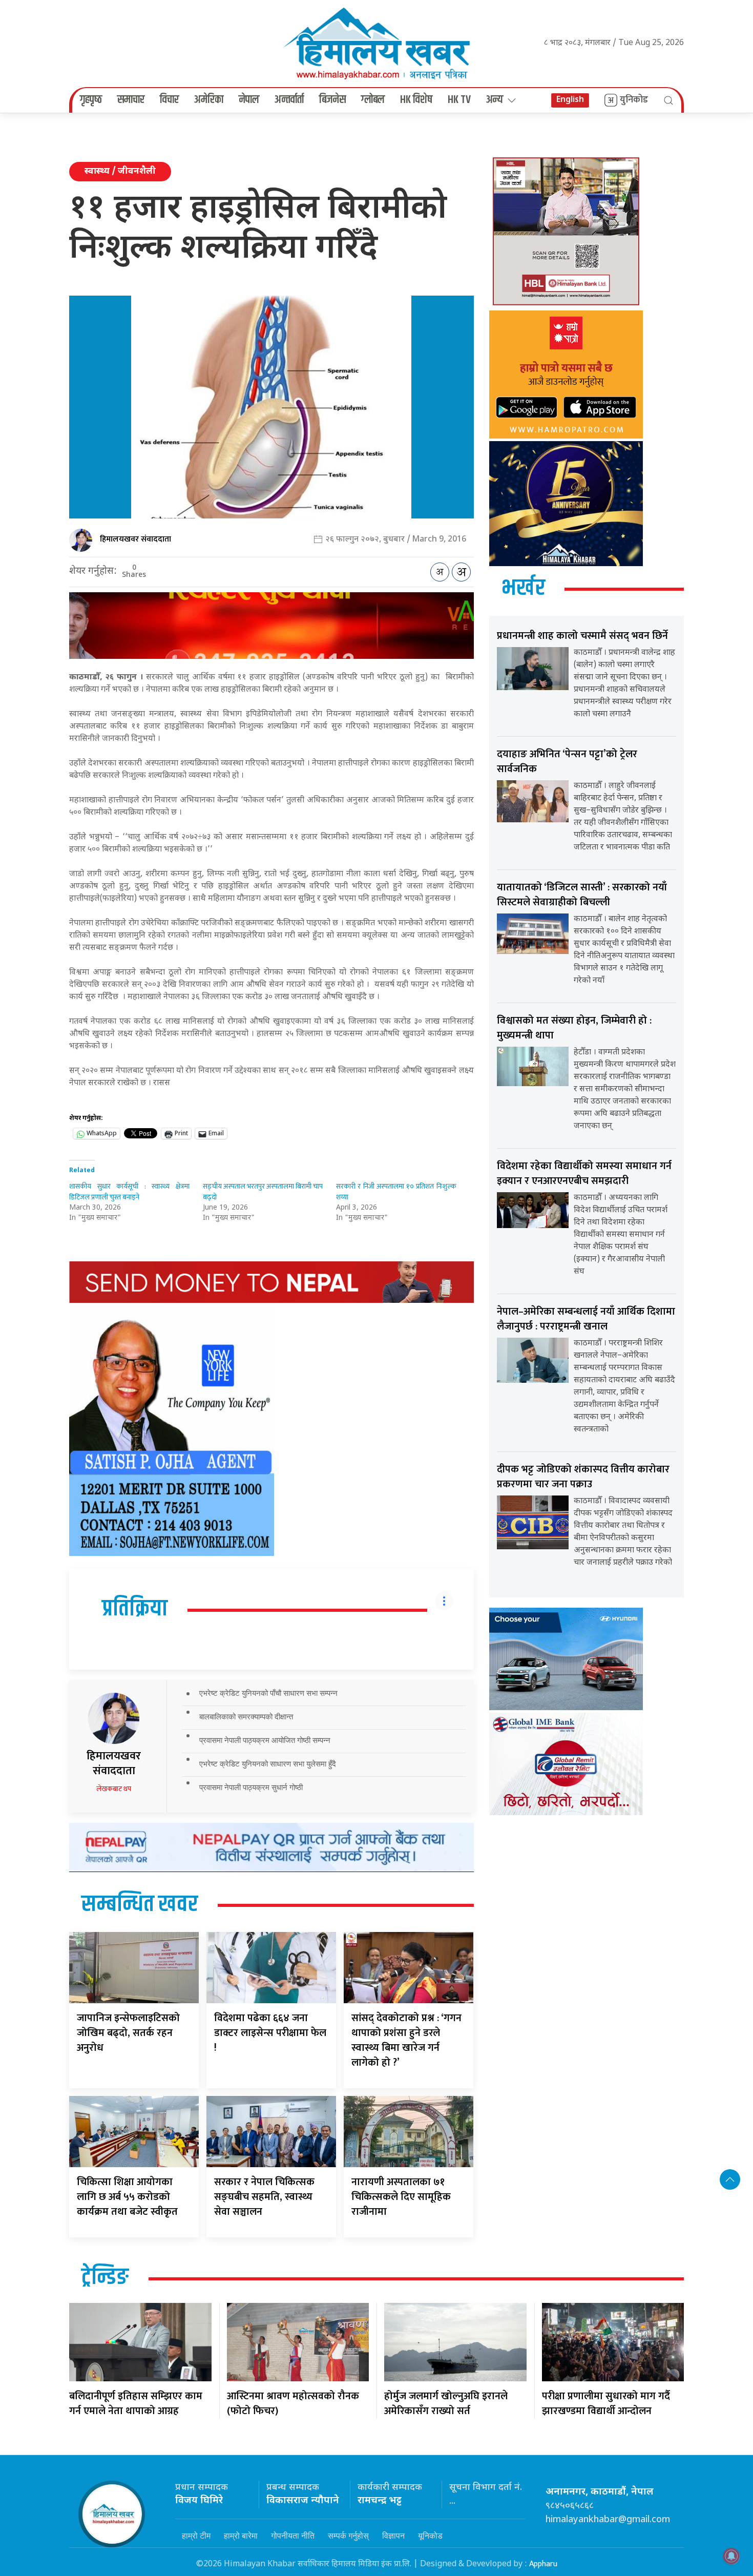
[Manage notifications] (731, 2556)
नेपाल (249, 100)
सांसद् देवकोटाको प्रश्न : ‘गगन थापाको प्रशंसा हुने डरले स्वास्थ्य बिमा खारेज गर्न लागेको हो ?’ (406, 2040)
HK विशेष (416, 100)
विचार (169, 100)
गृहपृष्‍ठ (91, 100)
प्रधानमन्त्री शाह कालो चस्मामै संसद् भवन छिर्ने (582, 636)
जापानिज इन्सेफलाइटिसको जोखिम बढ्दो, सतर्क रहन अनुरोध (128, 2033)
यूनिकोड (430, 2536)
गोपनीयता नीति (293, 2536)
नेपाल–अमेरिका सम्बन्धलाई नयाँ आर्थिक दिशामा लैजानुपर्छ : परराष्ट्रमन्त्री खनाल (586, 1319)
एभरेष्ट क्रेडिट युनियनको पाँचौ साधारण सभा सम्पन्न (268, 1693)
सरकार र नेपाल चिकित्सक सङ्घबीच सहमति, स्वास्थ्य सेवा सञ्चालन (264, 2197)
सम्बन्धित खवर (140, 1905)
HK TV (459, 100)
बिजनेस (332, 100)
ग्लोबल (373, 100)
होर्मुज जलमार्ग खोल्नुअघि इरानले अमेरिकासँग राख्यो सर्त (446, 2404)
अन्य (495, 100)
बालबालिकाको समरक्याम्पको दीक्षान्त (246, 1717)
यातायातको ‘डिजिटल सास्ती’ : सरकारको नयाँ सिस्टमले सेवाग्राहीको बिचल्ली (582, 895)
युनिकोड (634, 100)
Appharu (543, 2564)
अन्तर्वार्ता (289, 100)
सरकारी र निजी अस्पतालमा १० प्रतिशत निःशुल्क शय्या (396, 1192)
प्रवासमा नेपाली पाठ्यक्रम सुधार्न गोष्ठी (251, 1787)
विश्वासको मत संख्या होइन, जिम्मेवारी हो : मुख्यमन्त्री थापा (574, 1028)
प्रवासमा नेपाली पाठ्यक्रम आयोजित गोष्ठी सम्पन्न (265, 1740)
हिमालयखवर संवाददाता (135, 539)
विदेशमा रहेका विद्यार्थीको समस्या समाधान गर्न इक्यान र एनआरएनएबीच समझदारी (584, 1173)
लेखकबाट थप (114, 1789)
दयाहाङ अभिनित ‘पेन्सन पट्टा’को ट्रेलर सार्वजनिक (567, 762)
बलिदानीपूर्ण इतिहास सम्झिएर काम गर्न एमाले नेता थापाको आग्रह (136, 2404)
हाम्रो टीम (196, 2536)
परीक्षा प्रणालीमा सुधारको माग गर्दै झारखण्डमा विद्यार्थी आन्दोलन (606, 2404)
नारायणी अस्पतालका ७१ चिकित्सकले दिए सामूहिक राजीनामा (401, 2197)
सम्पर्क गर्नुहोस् (348, 2536)
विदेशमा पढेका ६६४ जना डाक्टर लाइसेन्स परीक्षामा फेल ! (270, 2033)
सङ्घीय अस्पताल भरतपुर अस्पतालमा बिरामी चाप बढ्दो (263, 1192)
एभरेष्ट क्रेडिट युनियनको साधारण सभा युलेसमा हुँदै (268, 1764)
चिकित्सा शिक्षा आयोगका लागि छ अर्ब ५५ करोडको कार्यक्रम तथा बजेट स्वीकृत (127, 2197)
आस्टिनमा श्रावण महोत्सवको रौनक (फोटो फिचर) (293, 2404)
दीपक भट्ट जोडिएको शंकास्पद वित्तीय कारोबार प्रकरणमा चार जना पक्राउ (583, 1477)
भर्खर (523, 589)
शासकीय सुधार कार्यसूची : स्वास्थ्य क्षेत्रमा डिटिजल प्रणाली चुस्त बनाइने (129, 1192)
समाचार (131, 100)
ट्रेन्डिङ (105, 2278)
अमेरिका (209, 100)
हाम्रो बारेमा (241, 2536)
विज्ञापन (393, 2536)
